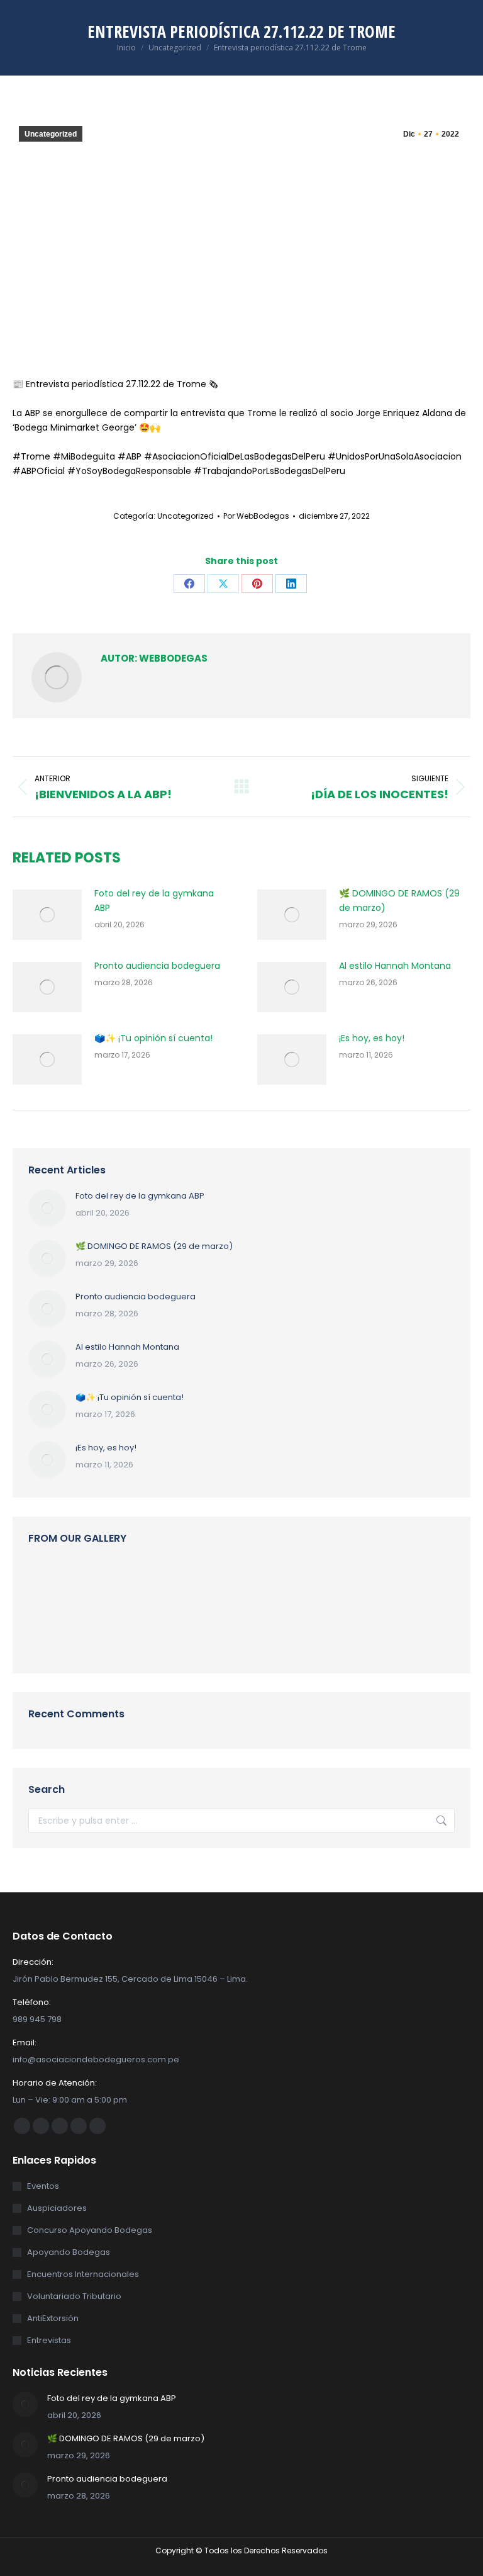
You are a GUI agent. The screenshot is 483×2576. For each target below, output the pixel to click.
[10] (198, 1585)
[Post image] (47, 915)
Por (256, 516)
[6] (101, 1585)
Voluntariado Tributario (74, 2296)
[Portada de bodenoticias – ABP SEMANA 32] (198, 1633)
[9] (343, 1585)
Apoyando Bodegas (69, 2252)
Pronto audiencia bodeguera (157, 966)
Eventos (43, 2186)
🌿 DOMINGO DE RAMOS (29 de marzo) (399, 901)
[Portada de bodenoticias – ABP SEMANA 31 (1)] (149, 1633)
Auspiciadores (57, 2208)
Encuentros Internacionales (83, 2274)
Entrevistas (49, 2340)
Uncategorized (51, 134)
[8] (53, 1585)
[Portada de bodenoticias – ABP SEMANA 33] (391, 1585)
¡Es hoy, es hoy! (372, 1038)
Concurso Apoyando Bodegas (90, 2230)
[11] (246, 1585)
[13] (101, 1633)
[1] (149, 1585)
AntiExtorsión (53, 2318)
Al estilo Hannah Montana (395, 966)
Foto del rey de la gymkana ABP (154, 901)
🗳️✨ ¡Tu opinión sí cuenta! (153, 1038)
